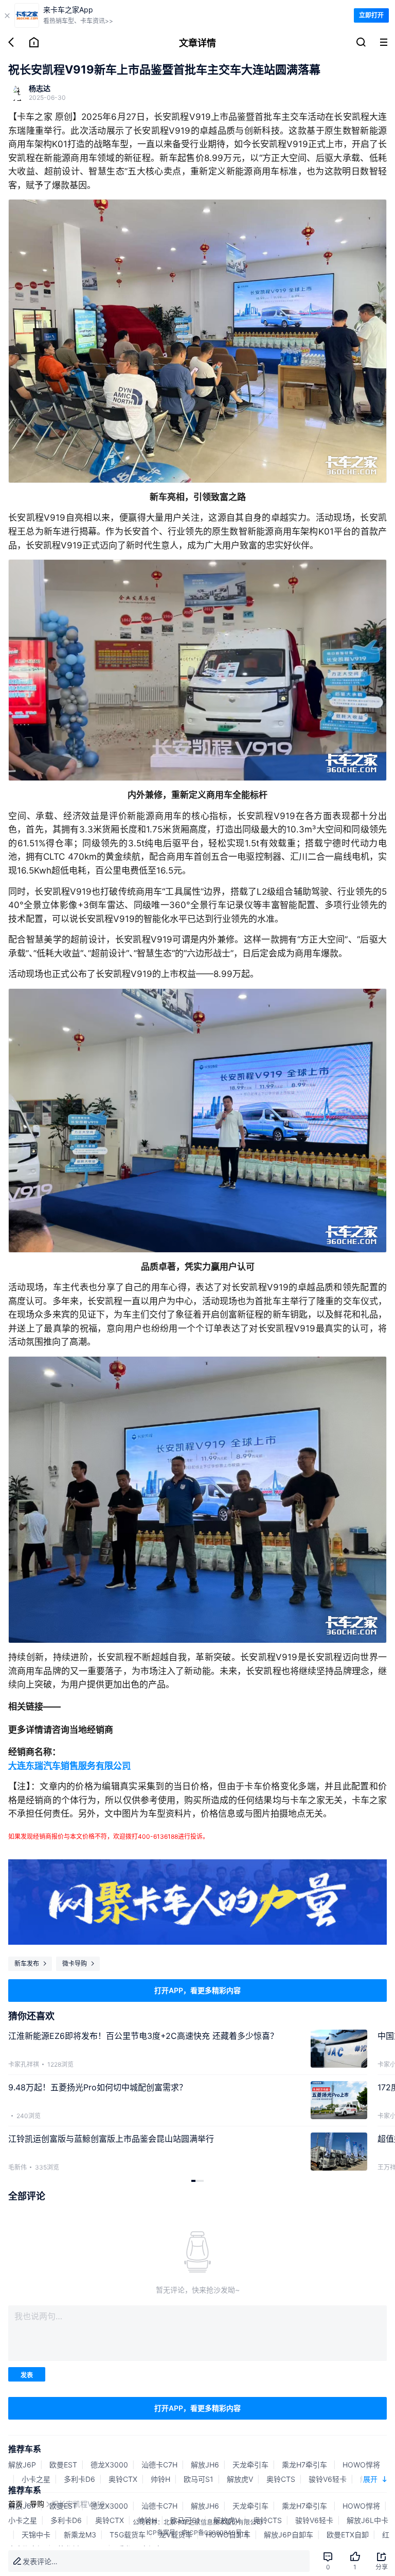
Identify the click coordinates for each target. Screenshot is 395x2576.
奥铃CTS (281, 2479)
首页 (15, 2504)
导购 (37, 2504)
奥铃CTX (123, 2479)
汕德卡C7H (159, 2465)
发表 (27, 2375)
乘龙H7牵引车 (306, 2465)
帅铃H (160, 2479)
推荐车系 (25, 2449)
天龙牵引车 (250, 2465)
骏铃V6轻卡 (328, 2479)
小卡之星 (36, 2479)
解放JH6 (205, 2465)
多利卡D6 (79, 2479)
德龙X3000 (109, 2465)
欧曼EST (63, 2465)
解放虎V (240, 2479)
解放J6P (22, 2465)
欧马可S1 (199, 2479)
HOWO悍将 (361, 2465)
